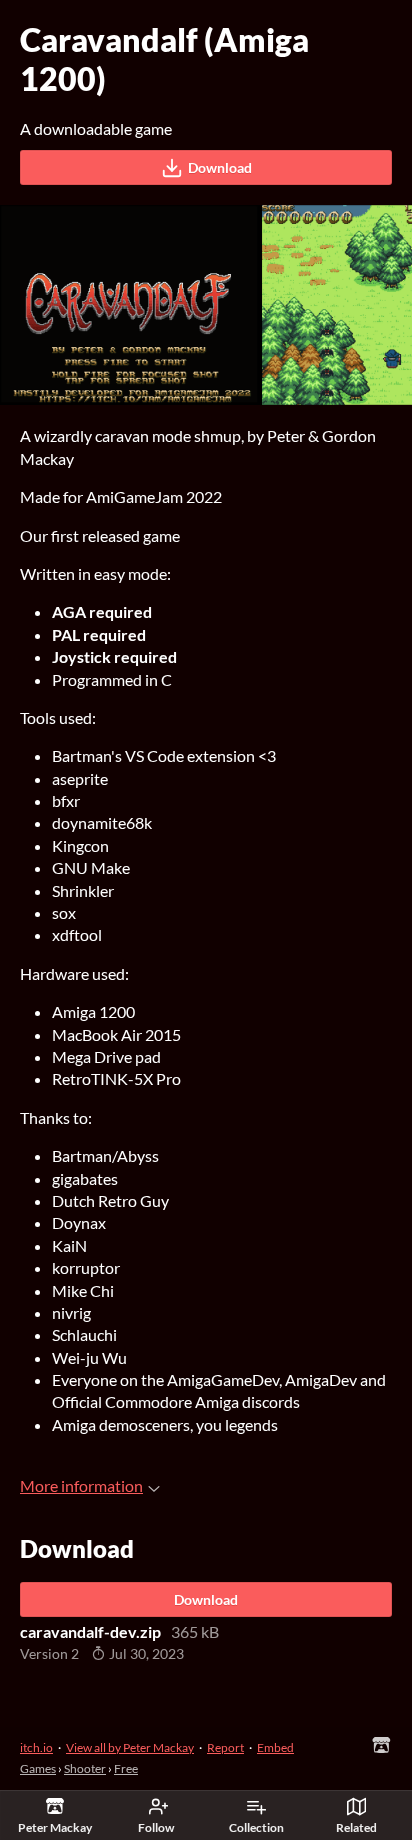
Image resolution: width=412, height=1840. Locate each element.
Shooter (85, 1768)
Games (38, 1768)
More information (81, 1485)
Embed (275, 1747)
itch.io (36, 1747)
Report (225, 1747)
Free (126, 1768)
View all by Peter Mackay (130, 1747)
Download (220, 167)
